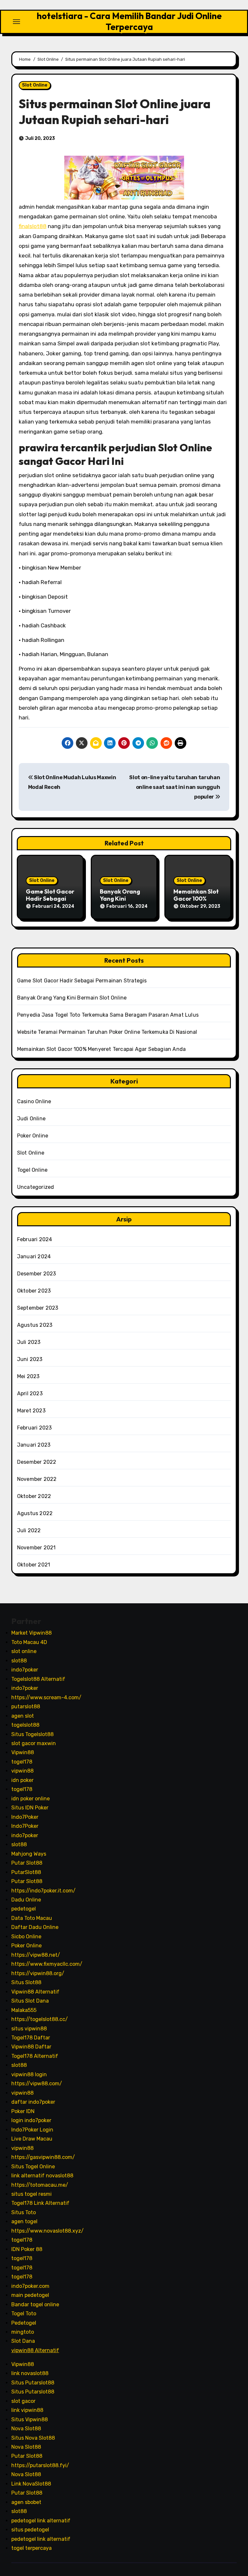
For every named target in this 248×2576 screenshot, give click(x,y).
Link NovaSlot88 (31, 2484)
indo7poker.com (30, 2286)
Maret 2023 (31, 1411)
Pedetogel (24, 2323)
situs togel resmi (31, 2194)
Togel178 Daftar (31, 2038)
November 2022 (37, 1479)
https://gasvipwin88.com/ (43, 2157)
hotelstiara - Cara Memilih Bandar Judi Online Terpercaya (129, 21)
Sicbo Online (26, 1936)
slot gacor (23, 2401)
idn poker (22, 1780)
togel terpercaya (31, 2548)
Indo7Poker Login (32, 2129)
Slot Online (35, 85)
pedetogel (24, 1909)
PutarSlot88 (26, 1872)
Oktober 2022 (34, 1496)
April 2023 (30, 1393)
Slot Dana (23, 2341)
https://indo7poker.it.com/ (43, 1890)
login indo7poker (31, 2120)
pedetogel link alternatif (41, 2520)
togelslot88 (25, 1725)
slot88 (19, 1660)
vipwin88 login (29, 2074)
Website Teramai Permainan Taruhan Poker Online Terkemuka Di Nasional (107, 1032)
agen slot (23, 1716)
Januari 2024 (34, 1257)
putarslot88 (26, 1707)
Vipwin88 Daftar (31, 2047)
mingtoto (23, 2332)
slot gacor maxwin (34, 1743)
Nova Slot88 (26, 2429)
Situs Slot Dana (30, 2001)
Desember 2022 (37, 1462)
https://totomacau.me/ (40, 2185)
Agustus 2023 (35, 1325)
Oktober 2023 (34, 1291)
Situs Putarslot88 (33, 2382)
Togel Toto (24, 2314)
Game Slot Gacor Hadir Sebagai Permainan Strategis (82, 981)
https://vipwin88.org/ (38, 1973)
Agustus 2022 (35, 1513)
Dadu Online (26, 1900)
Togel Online (32, 1170)
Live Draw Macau (32, 2139)
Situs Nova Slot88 (33, 2438)
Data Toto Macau (32, 1918)
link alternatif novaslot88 (42, 2176)
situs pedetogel (30, 2530)
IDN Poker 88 (27, 2249)
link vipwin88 (27, 2410)
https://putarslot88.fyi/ (40, 2465)
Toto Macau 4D (29, 1642)
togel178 (22, 1762)
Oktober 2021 (34, 1565)
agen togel (24, 2221)
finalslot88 (33, 226)
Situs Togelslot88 (32, 1734)
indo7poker (25, 1670)
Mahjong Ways (29, 1853)
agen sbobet (26, 2502)
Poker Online (33, 1136)
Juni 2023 (30, 1359)
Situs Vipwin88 (30, 2419)
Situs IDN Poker (30, 1808)
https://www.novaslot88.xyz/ (47, 2230)
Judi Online (31, 1119)
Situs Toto (24, 2212)
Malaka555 (24, 2010)
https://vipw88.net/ (36, 1955)
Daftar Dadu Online (35, 1927)
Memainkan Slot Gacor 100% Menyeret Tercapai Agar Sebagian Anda (101, 1049)
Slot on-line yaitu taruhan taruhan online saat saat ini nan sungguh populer (175, 787)
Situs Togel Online (33, 2166)
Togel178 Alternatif (35, 2056)
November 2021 (36, 1548)
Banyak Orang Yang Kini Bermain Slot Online (72, 998)
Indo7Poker (25, 1817)
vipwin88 (22, 1771)
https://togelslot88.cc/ (40, 2019)
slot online (24, 1651)
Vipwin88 (23, 1752)
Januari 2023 (34, 1445)
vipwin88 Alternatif (35, 2350)
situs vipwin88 (29, 2028)
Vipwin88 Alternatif (35, 1991)
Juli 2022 (29, 1530)
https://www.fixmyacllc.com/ (47, 1964)
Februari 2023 (35, 1428)
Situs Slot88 (26, 1982)
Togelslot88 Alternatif (38, 1679)
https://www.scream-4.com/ (46, 1697)
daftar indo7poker (33, 2102)
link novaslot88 (30, 2373)
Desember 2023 (37, 1274)
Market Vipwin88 (31, 1633)
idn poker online (31, 1798)
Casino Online (34, 1101)
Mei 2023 (28, 1376)
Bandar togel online (35, 2304)
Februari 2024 (35, 1239)
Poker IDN (23, 2111)
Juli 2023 (29, 1342)
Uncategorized (36, 1187)
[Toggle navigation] (16, 22)
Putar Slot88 (27, 1863)
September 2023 (38, 1308)
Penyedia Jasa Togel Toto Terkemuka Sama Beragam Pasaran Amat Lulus (108, 1015)
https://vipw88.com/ (37, 2084)
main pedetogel (30, 2295)
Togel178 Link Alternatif (40, 2203)
